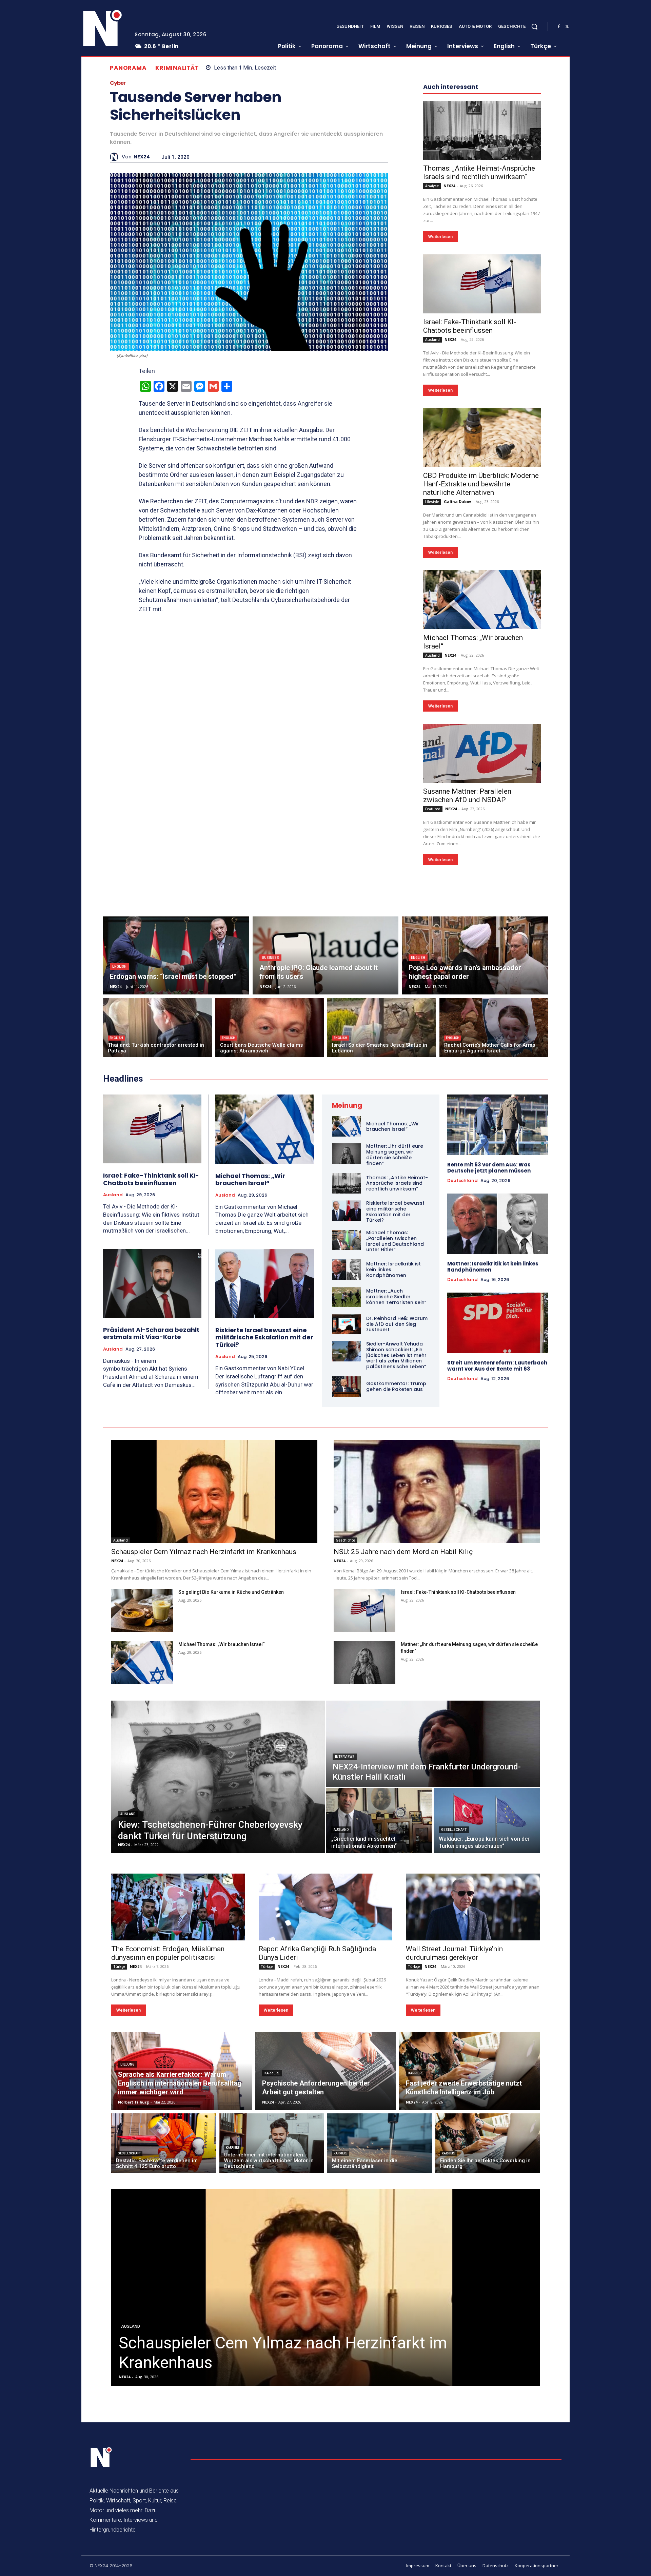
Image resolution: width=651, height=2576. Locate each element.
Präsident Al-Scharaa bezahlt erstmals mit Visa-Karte (151, 1333)
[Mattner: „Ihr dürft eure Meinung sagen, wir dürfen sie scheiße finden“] (347, 1154)
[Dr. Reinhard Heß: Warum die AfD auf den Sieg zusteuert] (347, 1324)
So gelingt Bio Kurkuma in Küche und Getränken (231, 1592)
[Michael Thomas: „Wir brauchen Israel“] (482, 600)
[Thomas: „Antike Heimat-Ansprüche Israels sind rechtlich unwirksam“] (482, 130)
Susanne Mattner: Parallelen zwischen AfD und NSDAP (467, 796)
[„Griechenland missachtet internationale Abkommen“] (379, 1821)
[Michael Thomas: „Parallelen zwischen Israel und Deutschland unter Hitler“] (347, 1240)
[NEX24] (116, 157)
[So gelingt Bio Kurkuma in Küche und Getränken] (142, 1610)
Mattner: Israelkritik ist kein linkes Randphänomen (493, 1267)
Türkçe (119, 1967)
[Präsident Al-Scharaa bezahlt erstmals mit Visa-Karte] (152, 1283)
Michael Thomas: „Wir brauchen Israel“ (250, 1179)
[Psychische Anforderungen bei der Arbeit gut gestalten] (326, 2071)
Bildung (127, 2064)
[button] (534, 26)
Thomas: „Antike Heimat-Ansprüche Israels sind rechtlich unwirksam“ (479, 172)
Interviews (345, 1757)
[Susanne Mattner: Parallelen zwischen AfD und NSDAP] (482, 753)
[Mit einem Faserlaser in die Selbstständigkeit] (380, 2143)
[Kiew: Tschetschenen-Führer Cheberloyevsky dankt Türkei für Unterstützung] (218, 1777)
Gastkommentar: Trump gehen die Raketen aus (396, 1386)
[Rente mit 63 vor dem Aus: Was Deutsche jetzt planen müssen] (498, 1125)
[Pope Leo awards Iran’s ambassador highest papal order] (475, 955)
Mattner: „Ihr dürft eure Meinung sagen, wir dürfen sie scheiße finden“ (395, 1155)
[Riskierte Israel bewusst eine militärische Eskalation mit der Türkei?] (265, 1283)
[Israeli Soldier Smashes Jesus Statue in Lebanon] (382, 1028)
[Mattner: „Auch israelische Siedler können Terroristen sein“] (347, 1297)
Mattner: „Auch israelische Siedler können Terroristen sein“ (396, 1297)
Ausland (432, 340)
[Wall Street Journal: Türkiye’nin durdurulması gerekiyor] (473, 1907)
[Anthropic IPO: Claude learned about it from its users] (326, 955)
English (119, 966)
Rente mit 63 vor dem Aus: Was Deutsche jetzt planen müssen (489, 1168)
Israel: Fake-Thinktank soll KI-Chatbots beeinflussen (470, 326)
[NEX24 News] (103, 28)
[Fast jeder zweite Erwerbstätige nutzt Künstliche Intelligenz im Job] (469, 2071)
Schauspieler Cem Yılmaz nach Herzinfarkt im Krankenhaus (204, 1552)
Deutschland (462, 1181)
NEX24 (142, 157)
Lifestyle (432, 502)
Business (270, 958)
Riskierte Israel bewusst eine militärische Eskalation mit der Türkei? (264, 1337)
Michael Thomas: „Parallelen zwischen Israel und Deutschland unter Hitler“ (395, 1241)
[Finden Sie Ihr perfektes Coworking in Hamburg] (488, 2143)
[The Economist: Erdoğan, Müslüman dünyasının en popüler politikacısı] (178, 1907)
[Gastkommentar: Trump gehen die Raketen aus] (347, 1387)
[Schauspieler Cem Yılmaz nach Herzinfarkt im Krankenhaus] (214, 1492)
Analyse (432, 186)
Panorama (128, 68)
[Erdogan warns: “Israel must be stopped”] (176, 955)
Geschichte (345, 1540)
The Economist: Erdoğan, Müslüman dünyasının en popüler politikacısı (168, 1953)
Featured (433, 809)
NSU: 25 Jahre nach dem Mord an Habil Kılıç (403, 1552)
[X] (567, 27)
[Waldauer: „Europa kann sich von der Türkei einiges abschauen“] (487, 1821)
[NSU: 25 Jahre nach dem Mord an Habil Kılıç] (437, 1492)
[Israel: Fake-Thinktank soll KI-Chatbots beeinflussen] (482, 284)
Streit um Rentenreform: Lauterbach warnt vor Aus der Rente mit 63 (497, 1366)
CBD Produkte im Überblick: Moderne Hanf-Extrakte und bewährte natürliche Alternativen (481, 484)
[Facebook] (559, 27)
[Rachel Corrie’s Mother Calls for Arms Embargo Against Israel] (494, 1028)
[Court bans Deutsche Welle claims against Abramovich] (270, 1028)
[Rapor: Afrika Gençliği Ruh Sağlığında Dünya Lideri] (326, 1907)
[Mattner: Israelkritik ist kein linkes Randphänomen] (347, 1270)
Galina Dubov (457, 501)
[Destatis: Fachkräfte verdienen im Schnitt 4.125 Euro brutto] (164, 2143)
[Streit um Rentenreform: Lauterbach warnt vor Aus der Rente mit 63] (498, 1323)
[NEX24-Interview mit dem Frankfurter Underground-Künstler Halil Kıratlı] (433, 1744)
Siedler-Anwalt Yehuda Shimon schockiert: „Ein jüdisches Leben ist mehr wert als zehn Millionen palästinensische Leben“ (396, 1355)
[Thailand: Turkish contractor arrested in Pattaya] (157, 1028)
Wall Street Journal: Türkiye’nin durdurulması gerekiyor (454, 1953)
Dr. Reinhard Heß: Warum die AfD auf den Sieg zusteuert (397, 1324)
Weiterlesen (440, 237)
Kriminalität (177, 68)
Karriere (272, 2073)
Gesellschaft (454, 1830)
